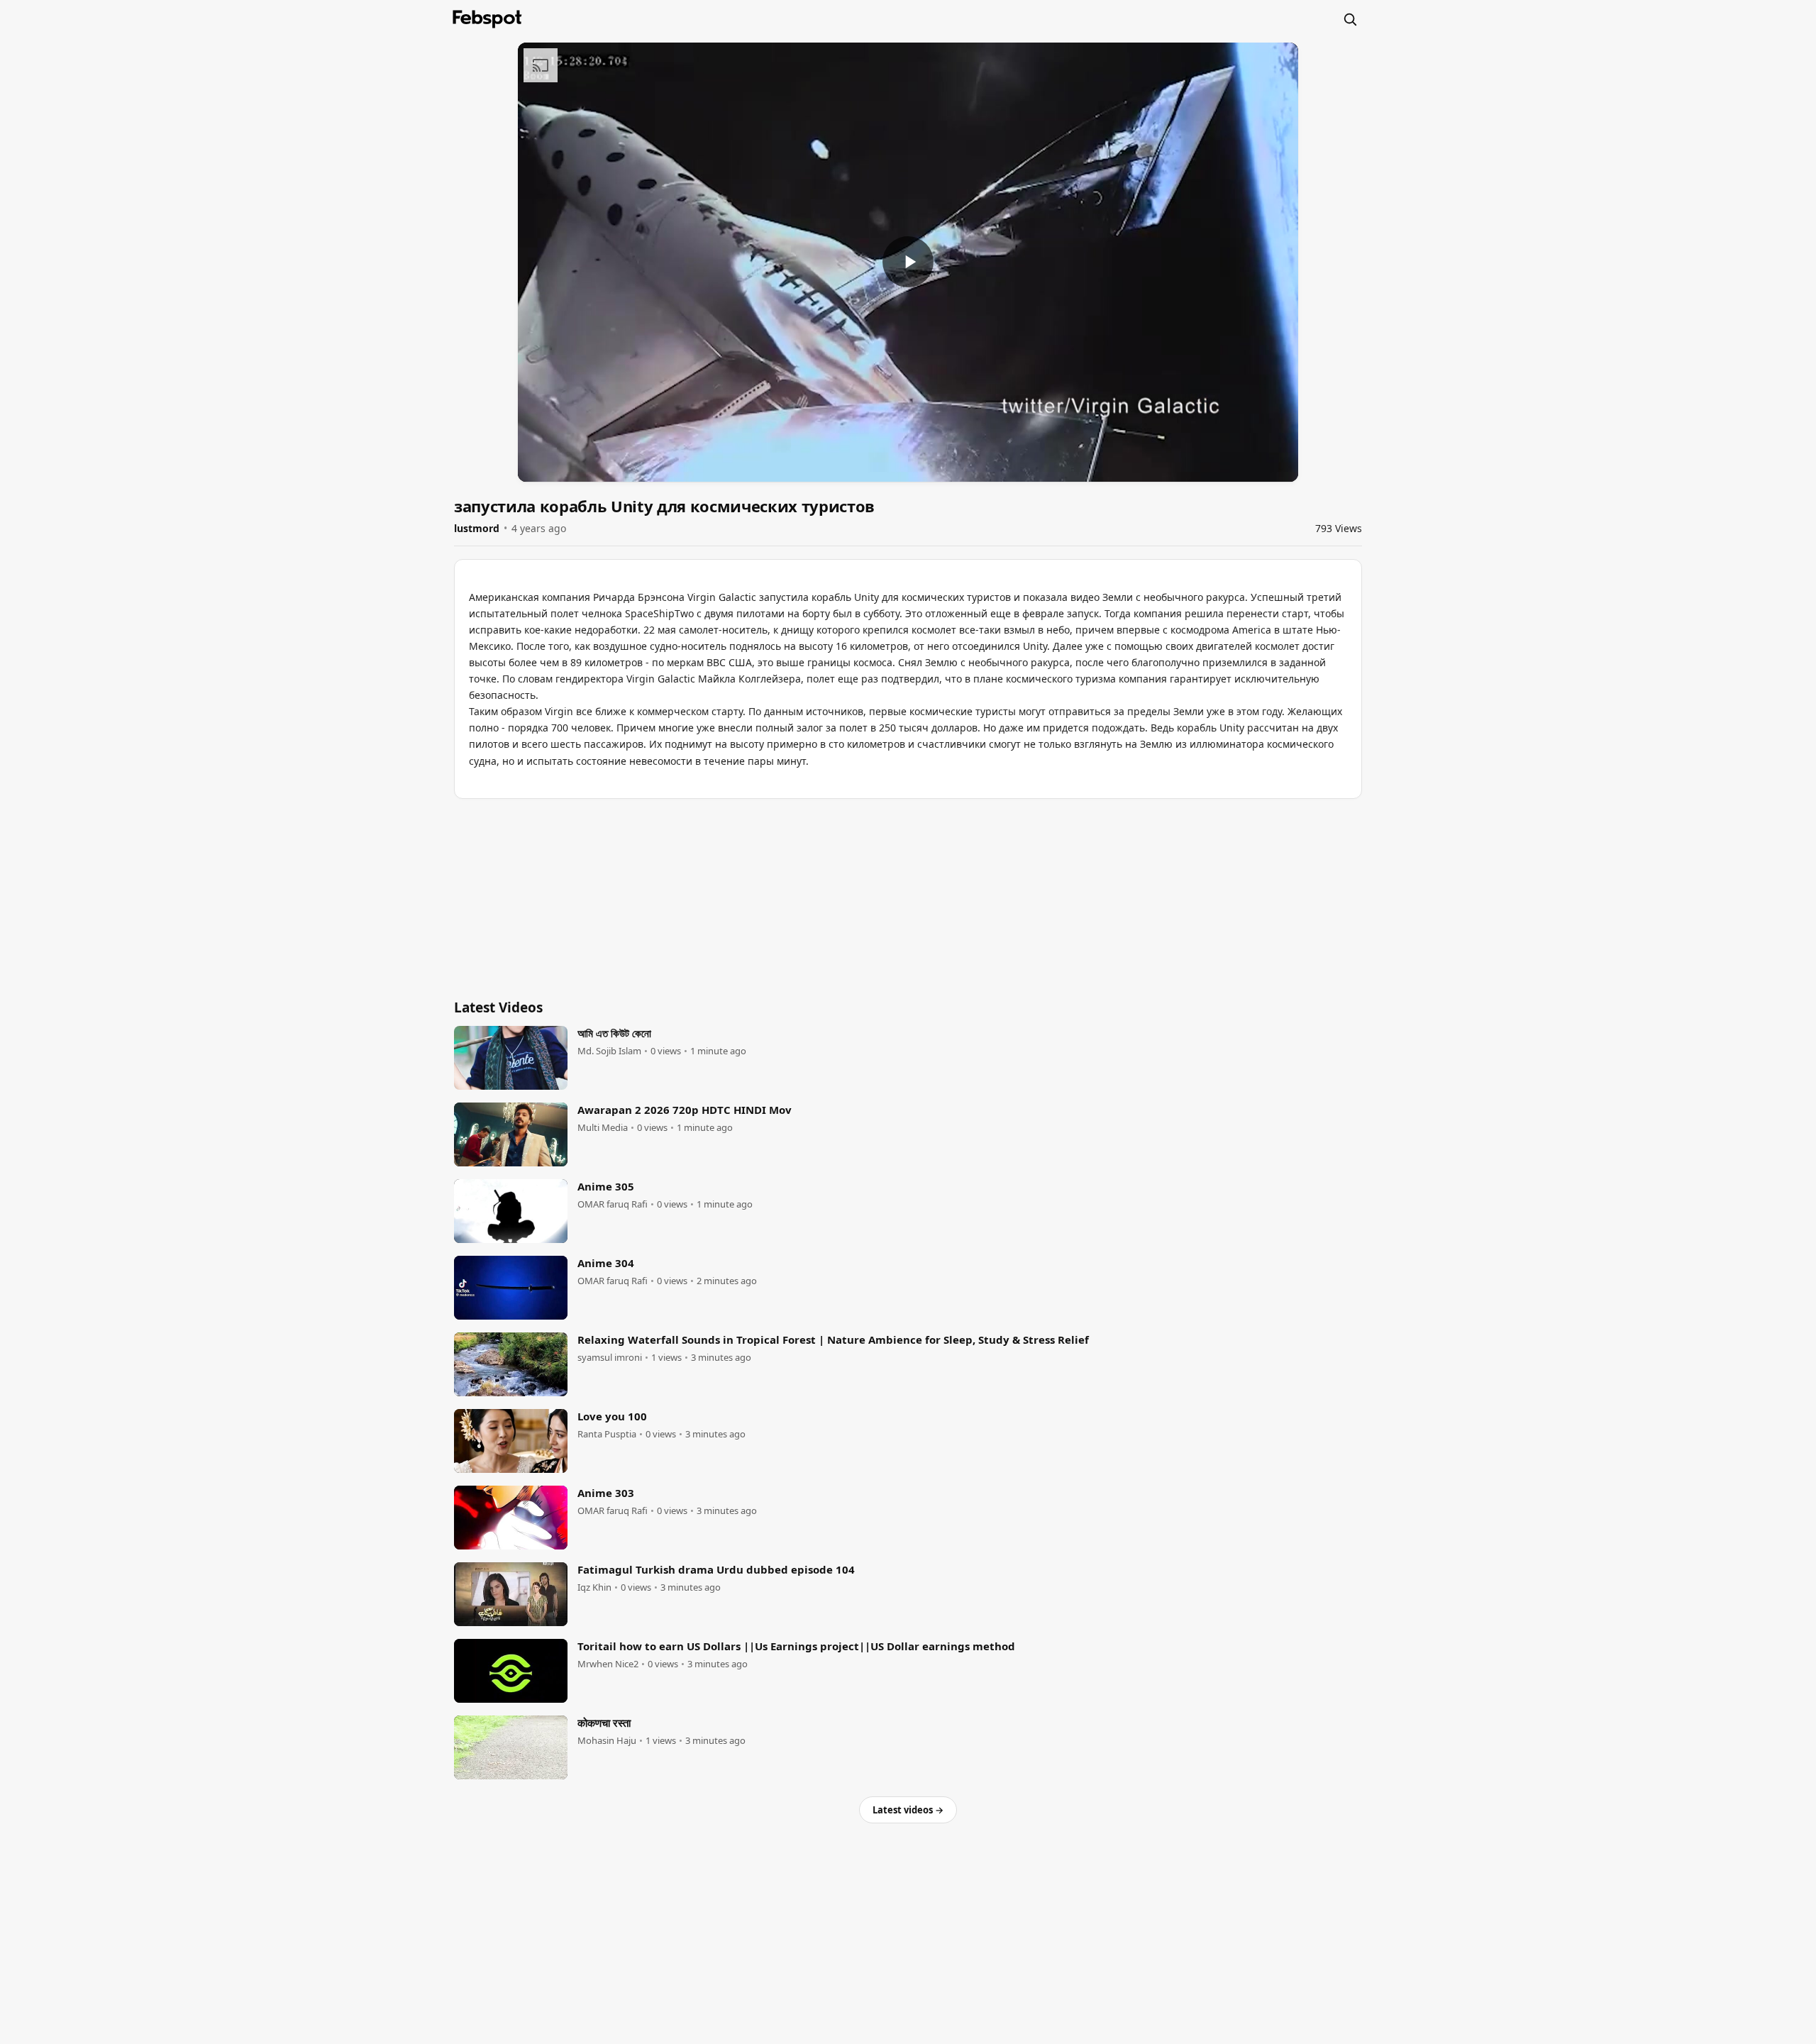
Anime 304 (606, 1263)
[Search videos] (1350, 19)
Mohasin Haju (607, 1741)
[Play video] (908, 262)
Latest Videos (498, 1007)
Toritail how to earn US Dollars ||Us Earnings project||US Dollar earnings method (796, 1646)
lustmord (477, 528)
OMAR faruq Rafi (613, 1204)
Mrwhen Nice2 (608, 1664)
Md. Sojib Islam (609, 1051)
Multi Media (603, 1128)
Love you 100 (612, 1416)
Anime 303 (606, 1493)
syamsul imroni (610, 1358)
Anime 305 (606, 1186)
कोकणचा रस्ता (604, 1723)
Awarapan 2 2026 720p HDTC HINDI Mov (685, 1110)
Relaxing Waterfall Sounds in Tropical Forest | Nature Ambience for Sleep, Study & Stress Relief (833, 1339)
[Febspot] (487, 19)
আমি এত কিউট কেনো (614, 1033)
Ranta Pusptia (607, 1434)
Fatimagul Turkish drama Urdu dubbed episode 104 (716, 1569)
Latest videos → (908, 1810)
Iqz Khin (594, 1587)
